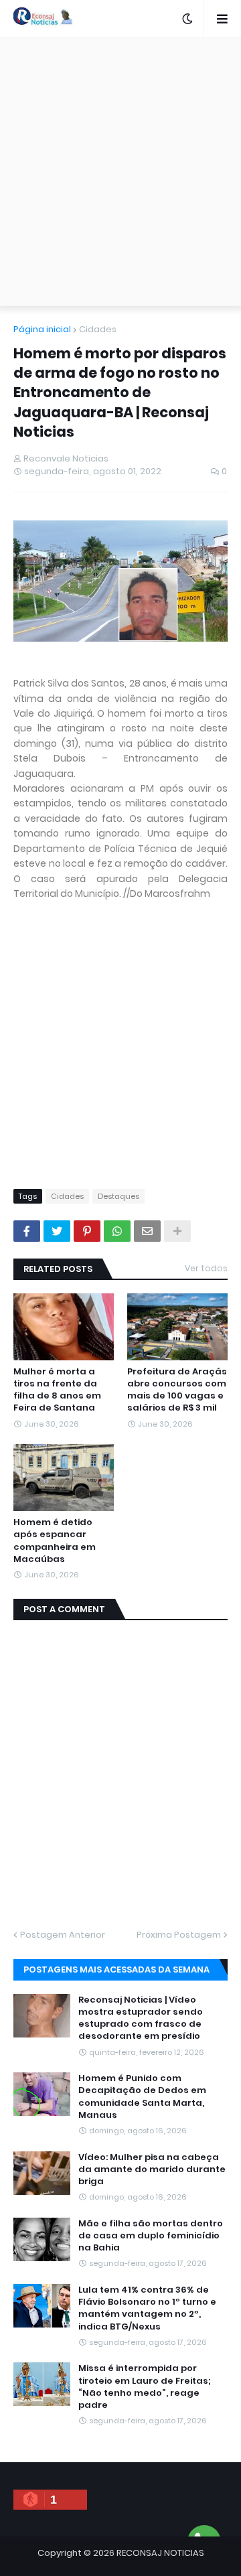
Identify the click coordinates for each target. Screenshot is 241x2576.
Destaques (118, 1196)
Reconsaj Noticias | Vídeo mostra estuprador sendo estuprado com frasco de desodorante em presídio (141, 2018)
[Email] (147, 1231)
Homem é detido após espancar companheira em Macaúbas (55, 1541)
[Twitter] (57, 1231)
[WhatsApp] (117, 1231)
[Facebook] (27, 1231)
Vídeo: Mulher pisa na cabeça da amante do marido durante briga (152, 2169)
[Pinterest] (87, 1231)
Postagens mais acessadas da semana (116, 1970)
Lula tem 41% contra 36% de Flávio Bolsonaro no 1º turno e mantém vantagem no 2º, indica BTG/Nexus (147, 2308)
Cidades (98, 329)
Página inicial (42, 329)
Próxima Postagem (179, 1935)
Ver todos (206, 1268)
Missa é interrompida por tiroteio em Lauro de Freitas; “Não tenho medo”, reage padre (145, 2387)
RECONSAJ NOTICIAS (160, 2553)
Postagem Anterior (63, 1935)
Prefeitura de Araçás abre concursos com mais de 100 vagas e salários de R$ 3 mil (177, 1390)
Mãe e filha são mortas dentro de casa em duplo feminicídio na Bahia (151, 2236)
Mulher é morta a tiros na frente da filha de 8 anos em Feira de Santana (57, 1390)
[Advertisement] (120, 171)
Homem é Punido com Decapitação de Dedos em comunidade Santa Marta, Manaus (142, 2097)
